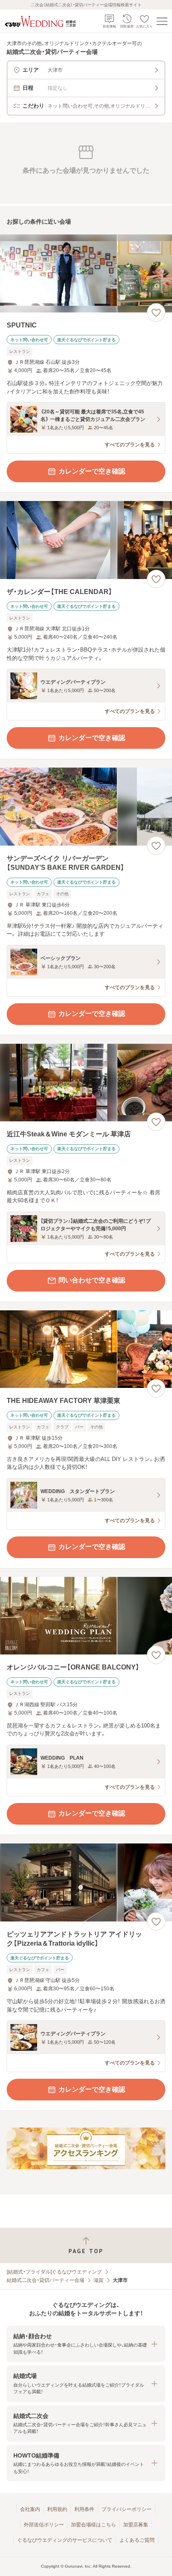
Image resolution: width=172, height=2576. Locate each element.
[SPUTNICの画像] (86, 273)
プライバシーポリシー (126, 2509)
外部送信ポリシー (44, 2525)
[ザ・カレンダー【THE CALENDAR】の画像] (86, 540)
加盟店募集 (136, 2525)
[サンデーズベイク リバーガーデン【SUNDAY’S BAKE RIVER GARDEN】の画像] (86, 807)
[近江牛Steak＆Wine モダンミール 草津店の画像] (86, 1083)
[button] (86, 2344)
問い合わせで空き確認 (92, 1280)
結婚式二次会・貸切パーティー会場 (46, 2280)
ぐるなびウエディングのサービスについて (65, 2540)
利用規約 (57, 2509)
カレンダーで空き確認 (92, 471)
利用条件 (84, 2509)
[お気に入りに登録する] (156, 312)
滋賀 (99, 2280)
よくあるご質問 (137, 2540)
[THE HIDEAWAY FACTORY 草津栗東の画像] (86, 1349)
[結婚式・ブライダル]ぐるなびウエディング (54, 2272)
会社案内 (30, 2509)
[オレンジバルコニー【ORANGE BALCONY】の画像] (86, 1616)
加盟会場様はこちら (94, 2525)
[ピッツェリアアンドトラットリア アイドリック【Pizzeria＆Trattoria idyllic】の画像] (86, 1882)
